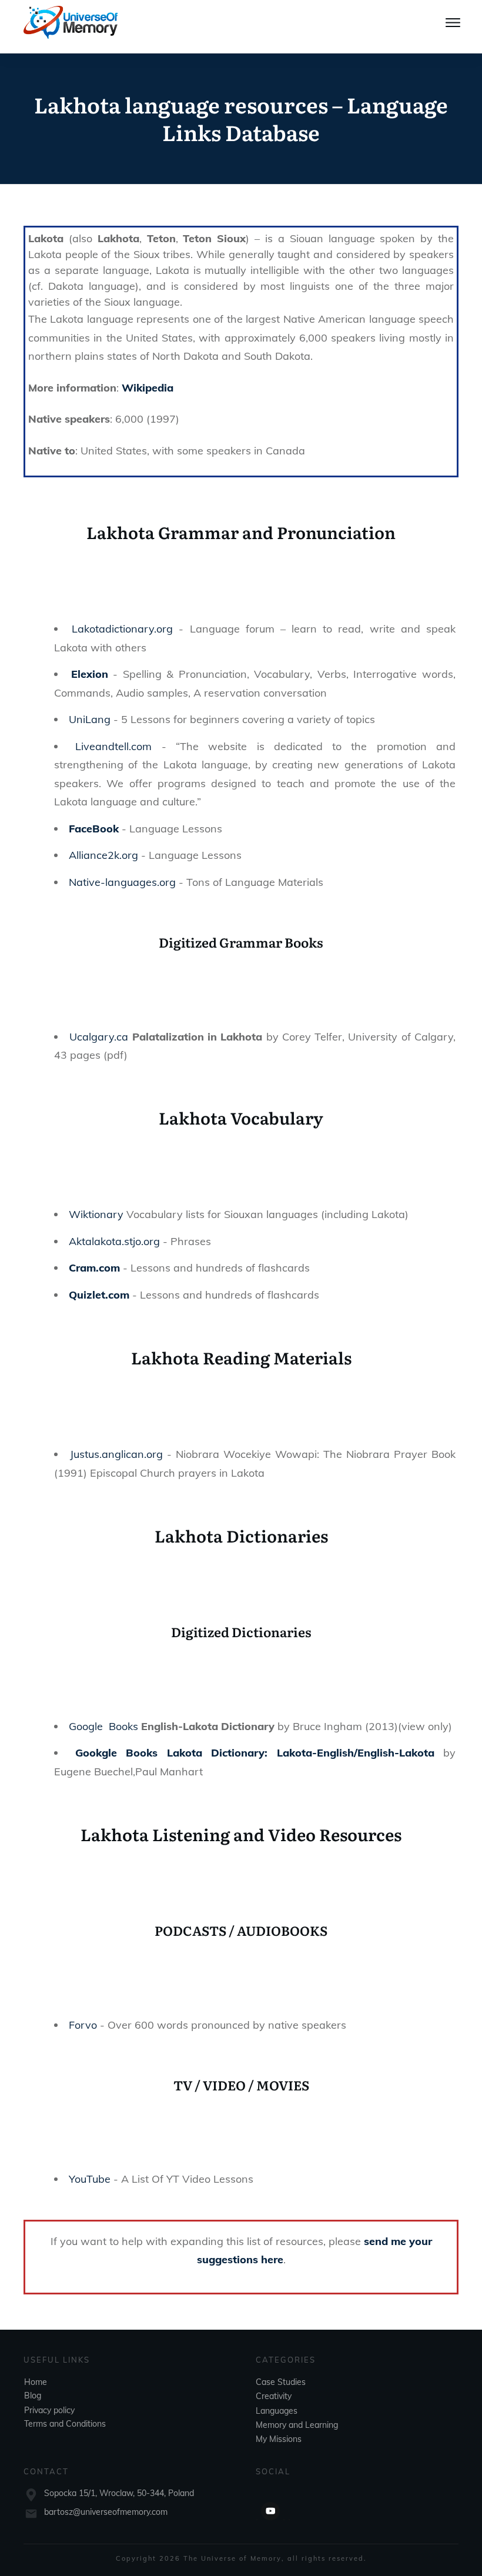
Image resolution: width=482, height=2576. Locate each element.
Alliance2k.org (103, 855)
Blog (33, 2396)
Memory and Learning (297, 2425)
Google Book (101, 1726)
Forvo (83, 2025)
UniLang (90, 719)
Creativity (274, 2396)
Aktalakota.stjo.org (114, 1241)
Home (36, 2382)
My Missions (279, 2439)
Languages (277, 2411)
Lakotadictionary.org (122, 629)
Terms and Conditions (65, 2424)
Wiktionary (96, 1214)
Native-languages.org (122, 882)
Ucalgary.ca (99, 1037)
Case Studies (281, 2382)
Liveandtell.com (113, 746)
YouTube (90, 2179)
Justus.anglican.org (116, 1454)
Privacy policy (49, 2410)
